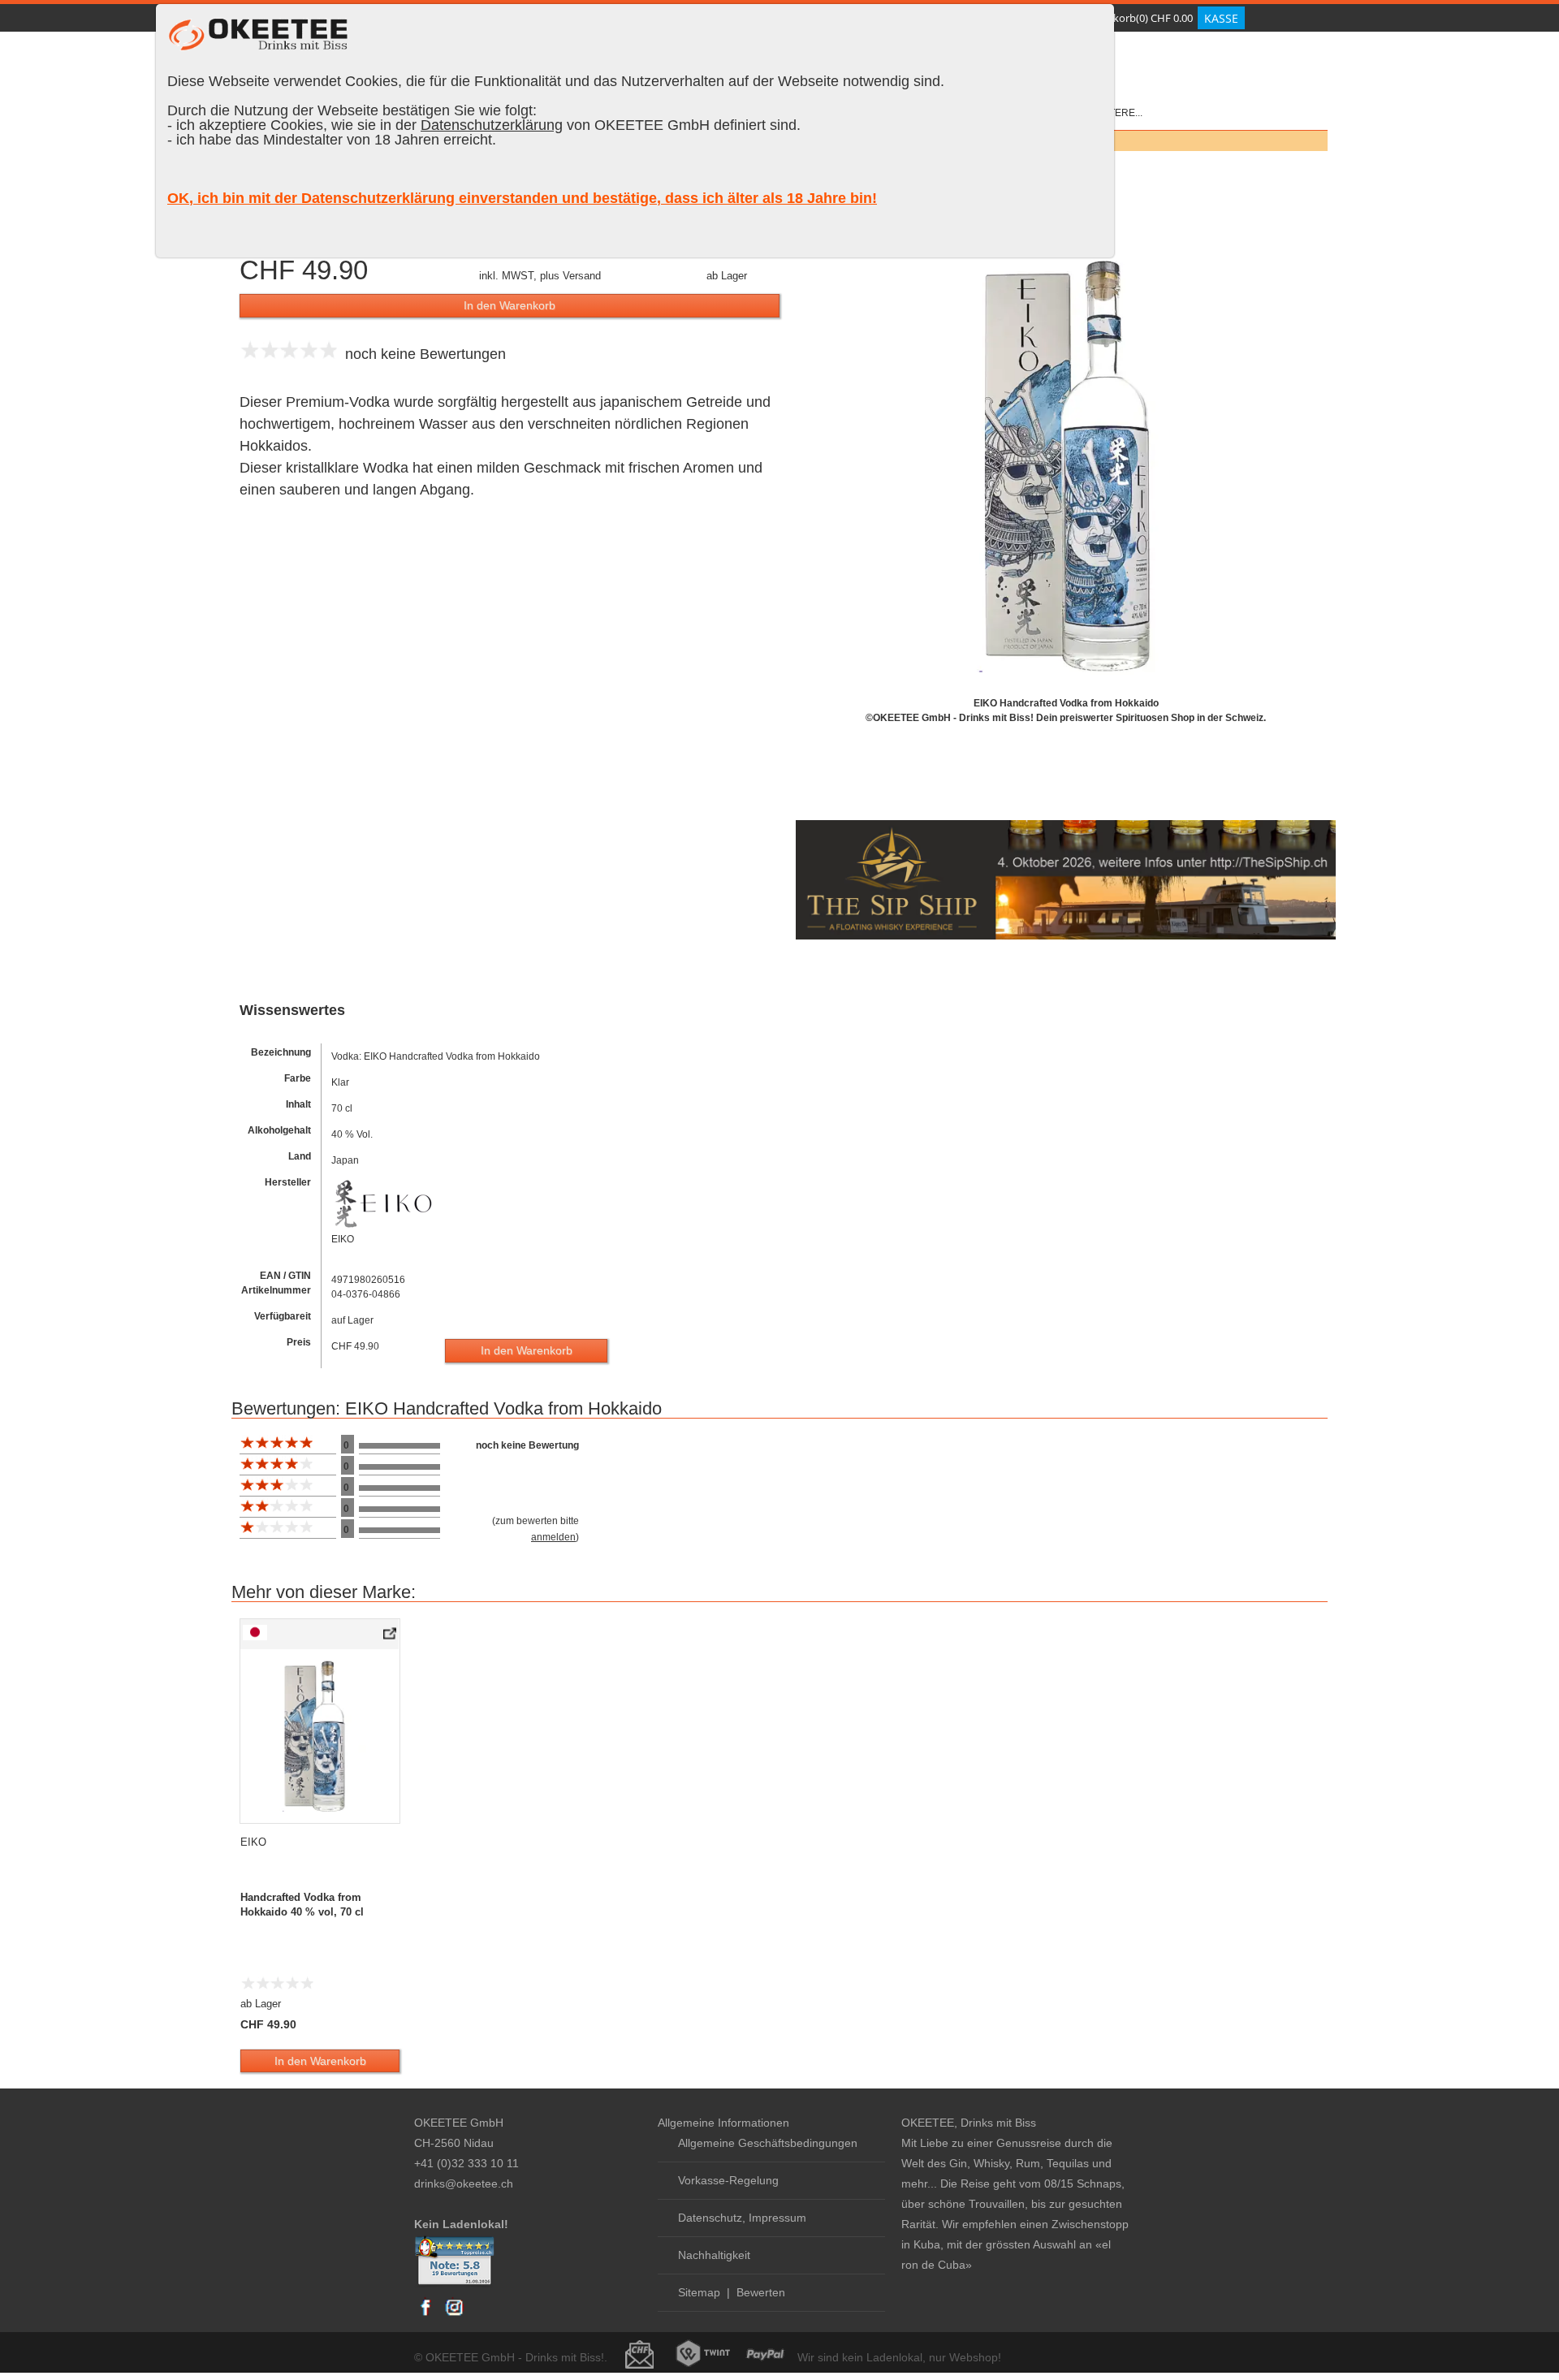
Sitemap (699, 2292)
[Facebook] (426, 2315)
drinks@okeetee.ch (464, 2183)
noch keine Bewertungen (421, 354)
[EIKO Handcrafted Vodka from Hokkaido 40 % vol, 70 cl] (391, 1637)
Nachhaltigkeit (714, 2255)
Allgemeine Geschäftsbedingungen (768, 2143)
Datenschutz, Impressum (742, 2218)
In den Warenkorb (510, 305)
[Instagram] (454, 2315)
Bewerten (761, 2292)
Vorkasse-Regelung (728, 2180)
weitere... (1117, 113)
